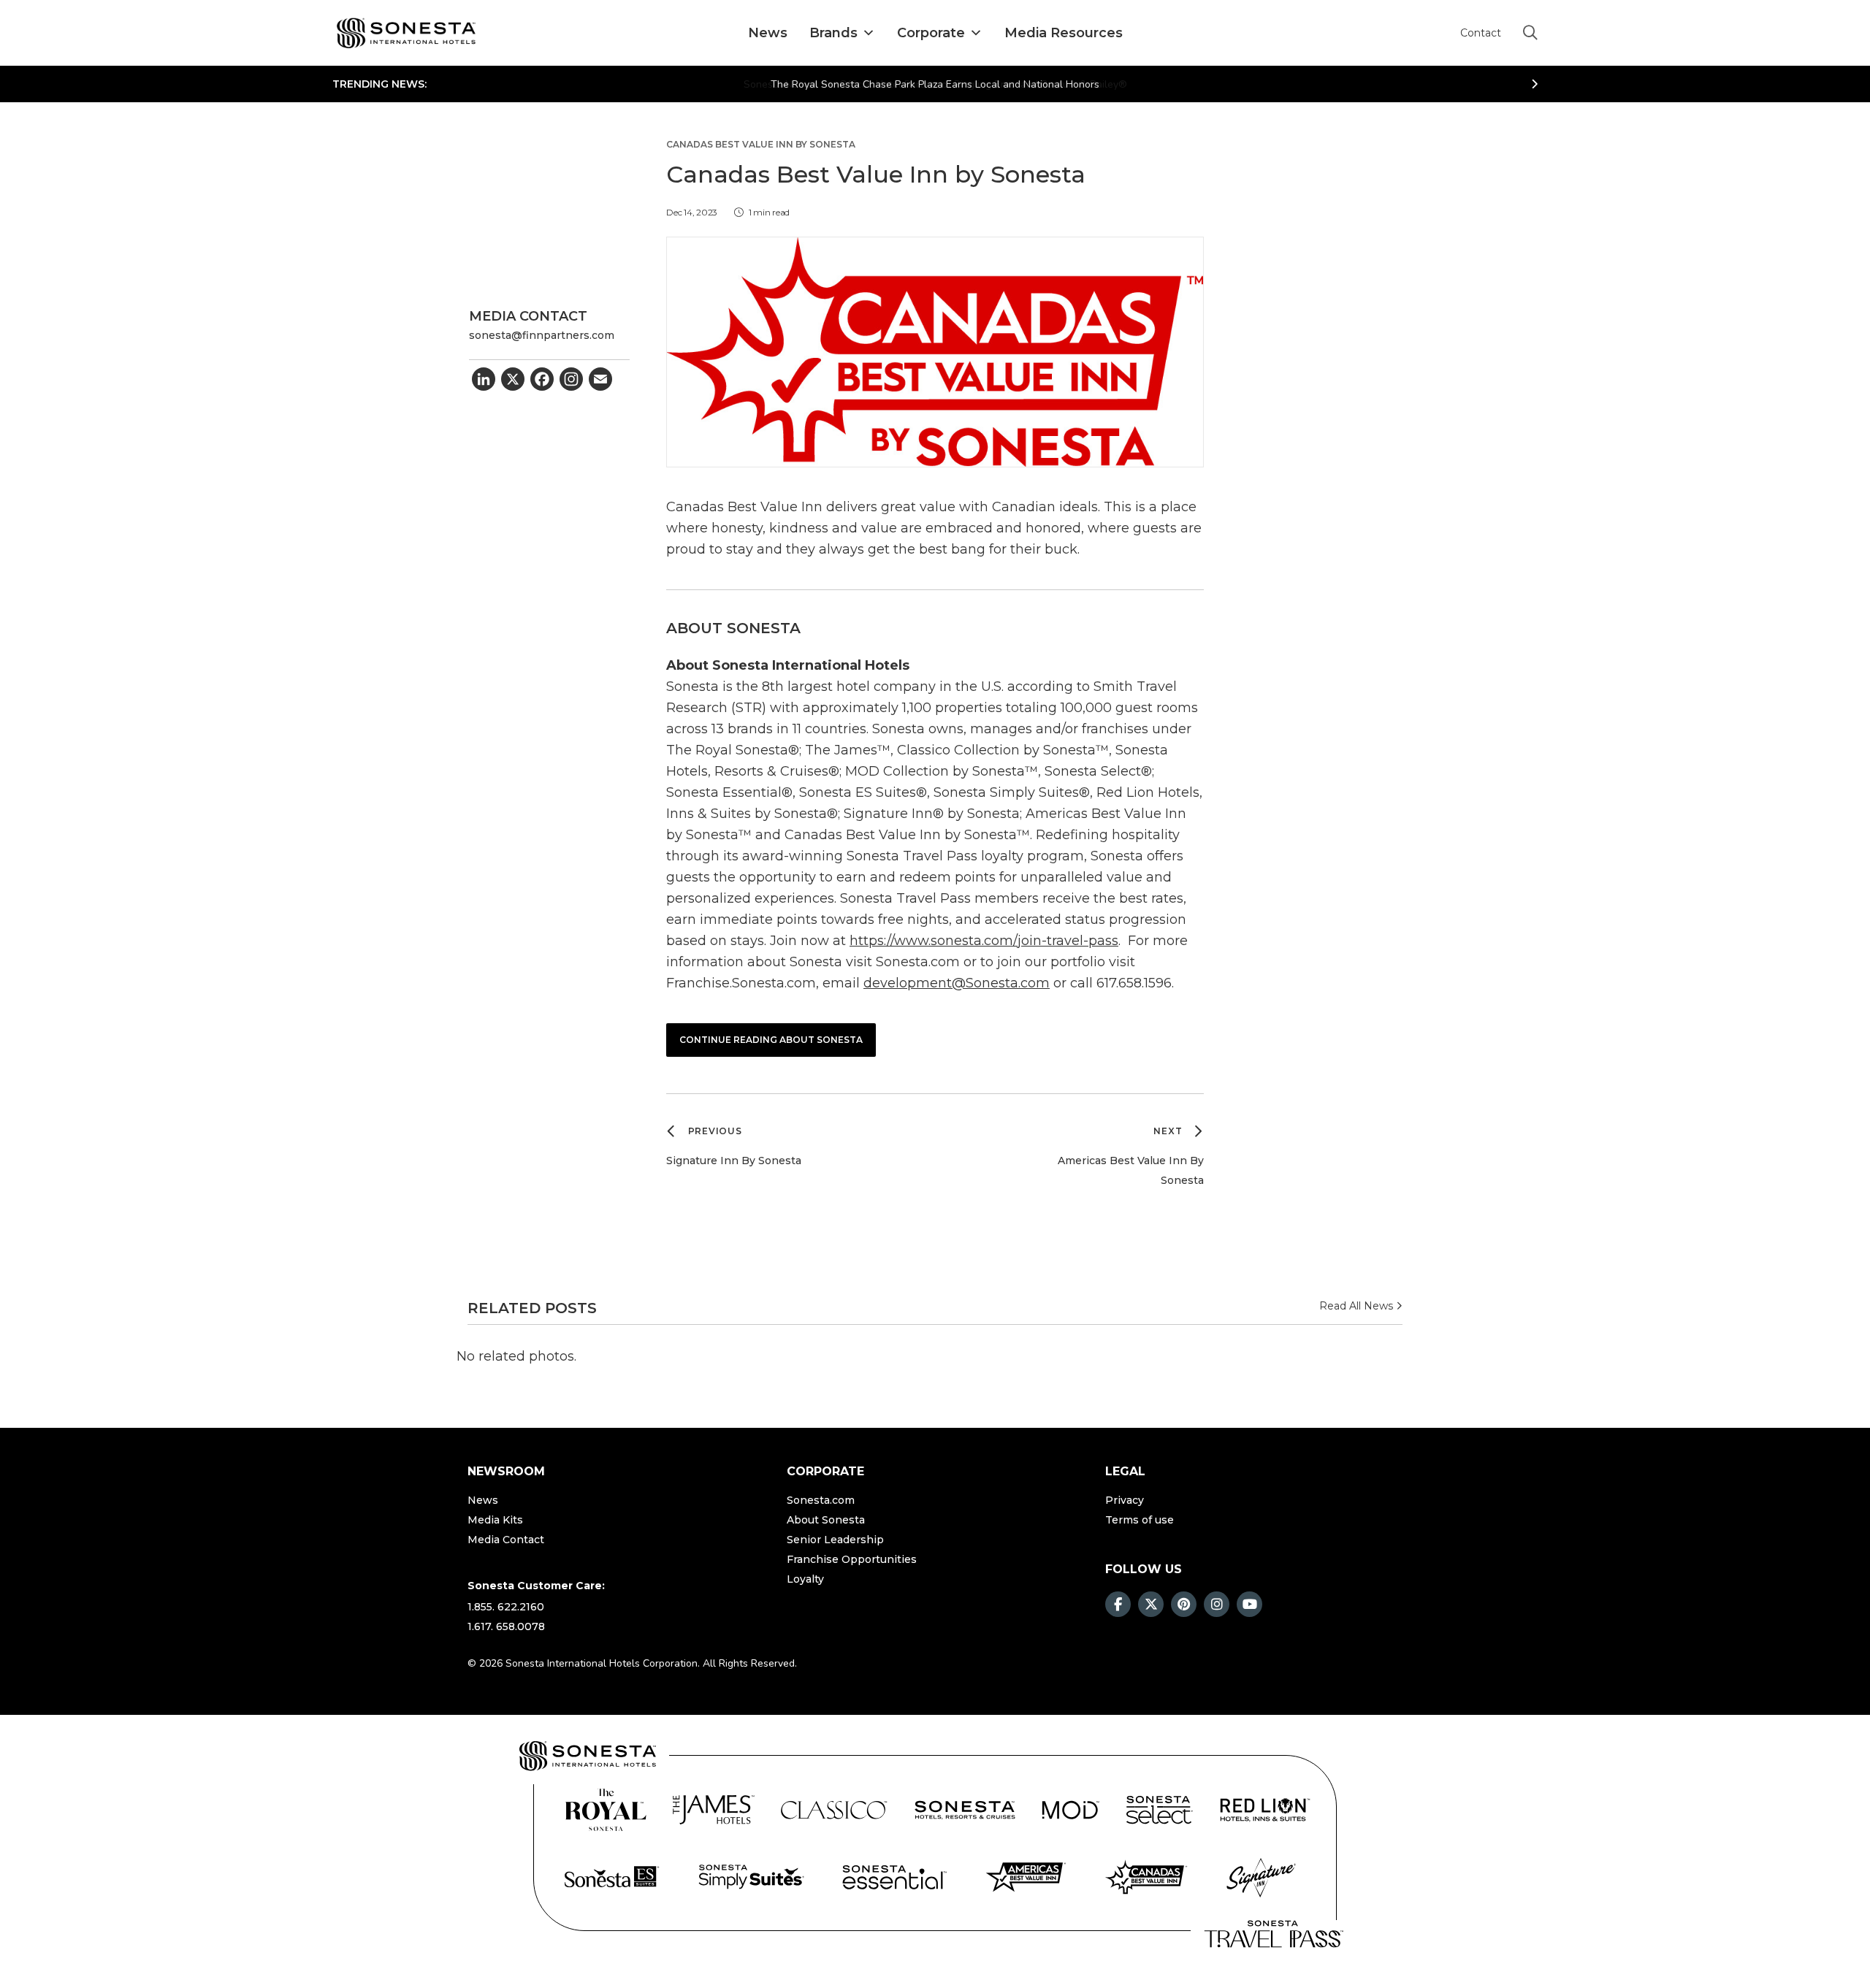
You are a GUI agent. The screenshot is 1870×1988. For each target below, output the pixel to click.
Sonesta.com (821, 1500)
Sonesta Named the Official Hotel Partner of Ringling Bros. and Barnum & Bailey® (935, 84)
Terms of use (1140, 1520)
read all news (1358, 1306)
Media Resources (1064, 33)
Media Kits (495, 1520)
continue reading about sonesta (771, 1040)
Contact (1481, 33)
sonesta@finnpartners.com (542, 335)
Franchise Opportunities (852, 1559)
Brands (833, 33)
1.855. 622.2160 (506, 1607)
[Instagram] (571, 381)
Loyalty (805, 1579)
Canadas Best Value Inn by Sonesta (761, 145)
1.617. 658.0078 (506, 1626)
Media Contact (506, 1540)
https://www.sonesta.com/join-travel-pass (984, 941)
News (768, 33)
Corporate (931, 33)
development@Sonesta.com (957, 983)
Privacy (1125, 1500)
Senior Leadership (835, 1540)
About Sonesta (826, 1520)
